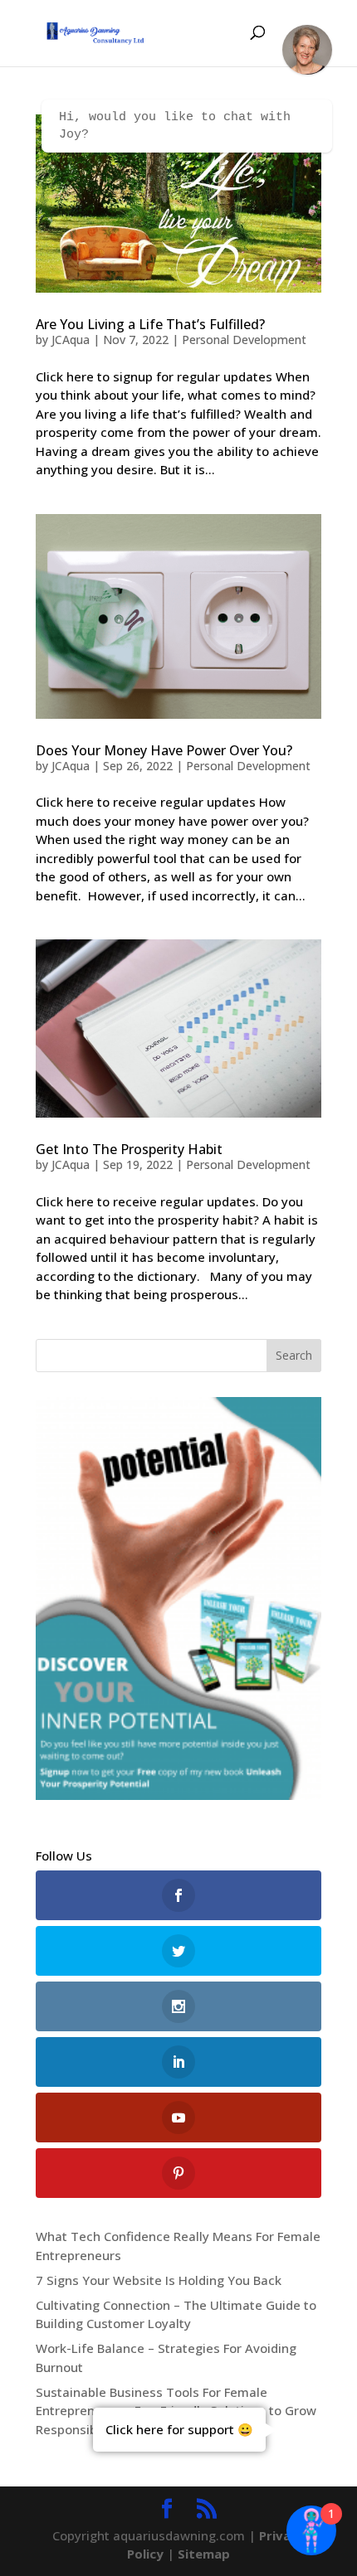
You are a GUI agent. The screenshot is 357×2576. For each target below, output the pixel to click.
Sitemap (204, 2554)
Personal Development (244, 340)
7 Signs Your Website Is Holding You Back (159, 2280)
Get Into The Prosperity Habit (129, 1149)
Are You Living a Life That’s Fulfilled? (150, 324)
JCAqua (71, 340)
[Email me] (307, 50)
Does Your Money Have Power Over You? (164, 750)
